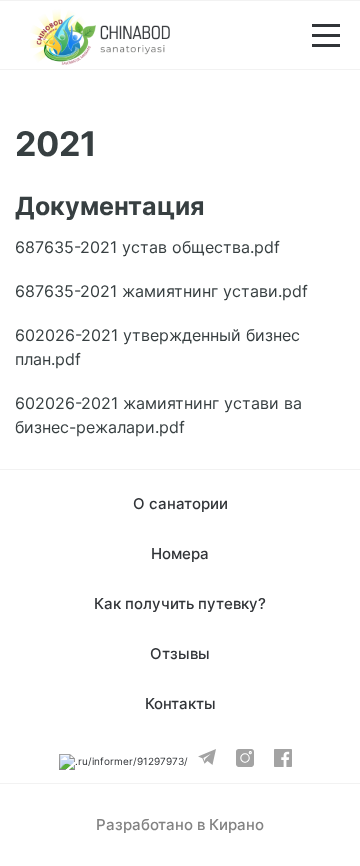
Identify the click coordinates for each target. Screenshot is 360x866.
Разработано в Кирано (180, 824)
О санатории (180, 503)
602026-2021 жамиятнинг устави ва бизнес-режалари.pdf (158, 415)
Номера (180, 553)
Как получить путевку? (180, 603)
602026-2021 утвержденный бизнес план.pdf (157, 347)
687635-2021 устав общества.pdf (147, 247)
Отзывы (180, 653)
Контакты (180, 703)
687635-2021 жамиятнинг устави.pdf (161, 291)
